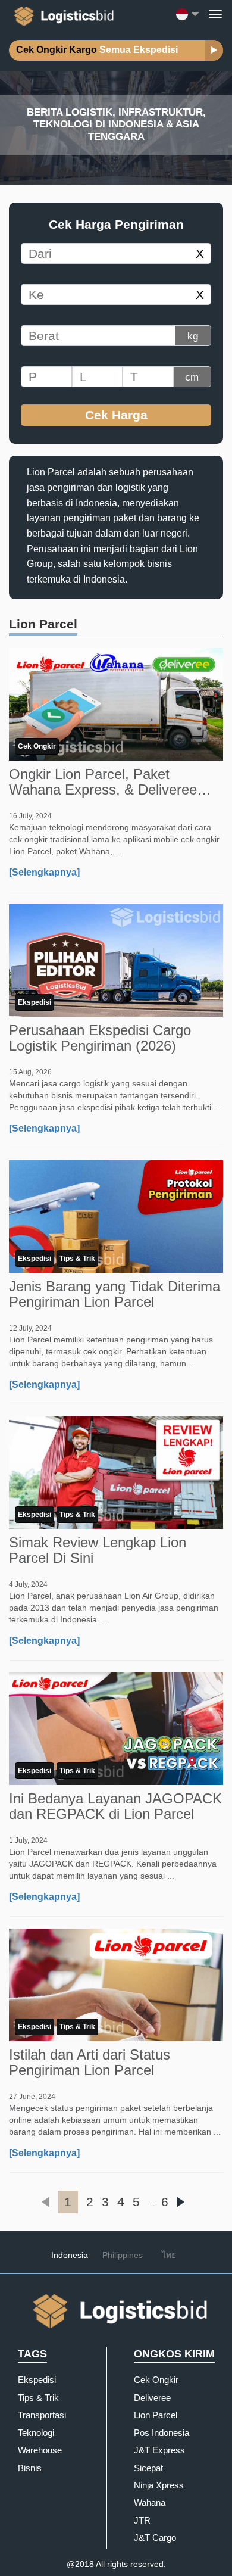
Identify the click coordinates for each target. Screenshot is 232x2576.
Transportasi (42, 2415)
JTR (142, 2520)
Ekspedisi (35, 1002)
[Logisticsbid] (62, 14)
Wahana (150, 2502)
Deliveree (152, 2398)
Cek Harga (116, 415)
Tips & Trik (77, 1259)
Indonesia (70, 2255)
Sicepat (148, 2468)
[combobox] (105, 253)
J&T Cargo (155, 2538)
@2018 (80, 2564)
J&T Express (159, 2450)
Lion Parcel (156, 2415)
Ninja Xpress (159, 2485)
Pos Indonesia (162, 2433)
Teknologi (36, 2433)
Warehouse (40, 2450)
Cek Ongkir (37, 746)
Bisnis (30, 2468)
